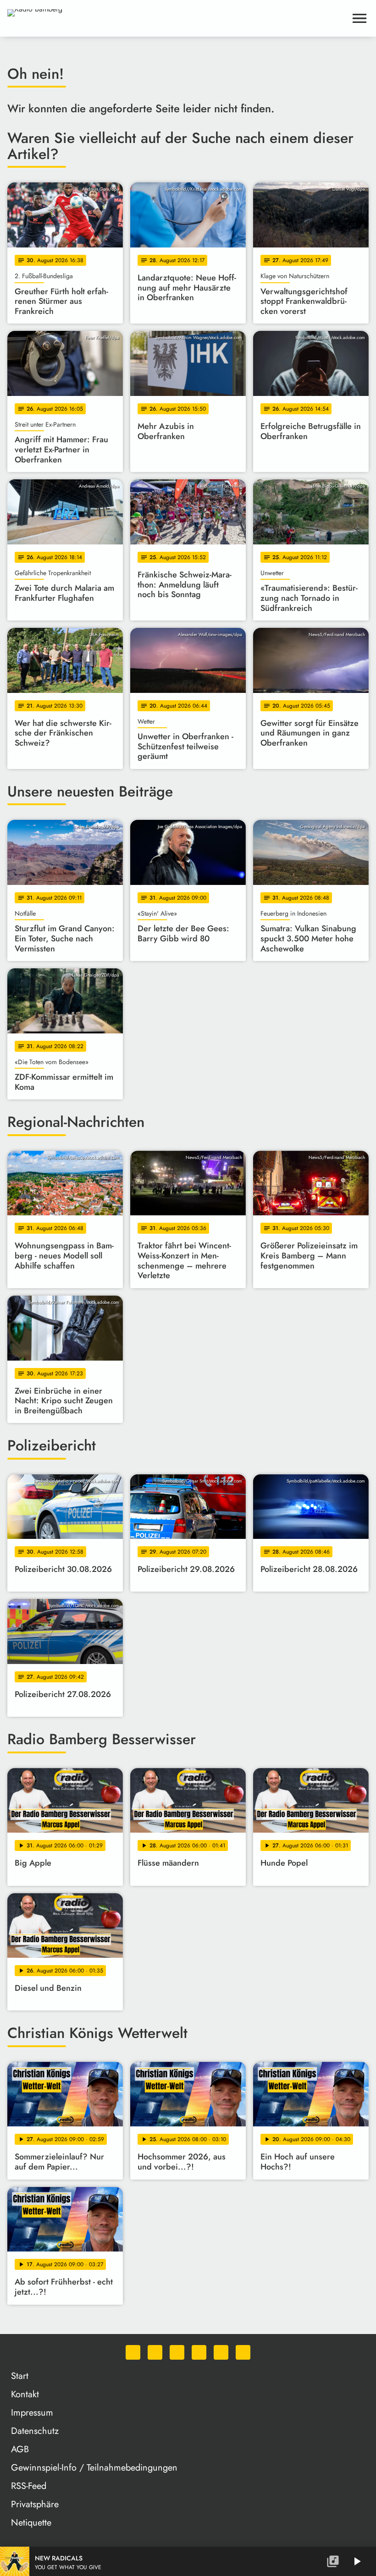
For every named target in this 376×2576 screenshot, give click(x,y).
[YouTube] (199, 2352)
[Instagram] (177, 2352)
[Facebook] (155, 2352)
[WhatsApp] (133, 2352)
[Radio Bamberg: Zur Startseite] (177, 18)
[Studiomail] (221, 2352)
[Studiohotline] (243, 2352)
